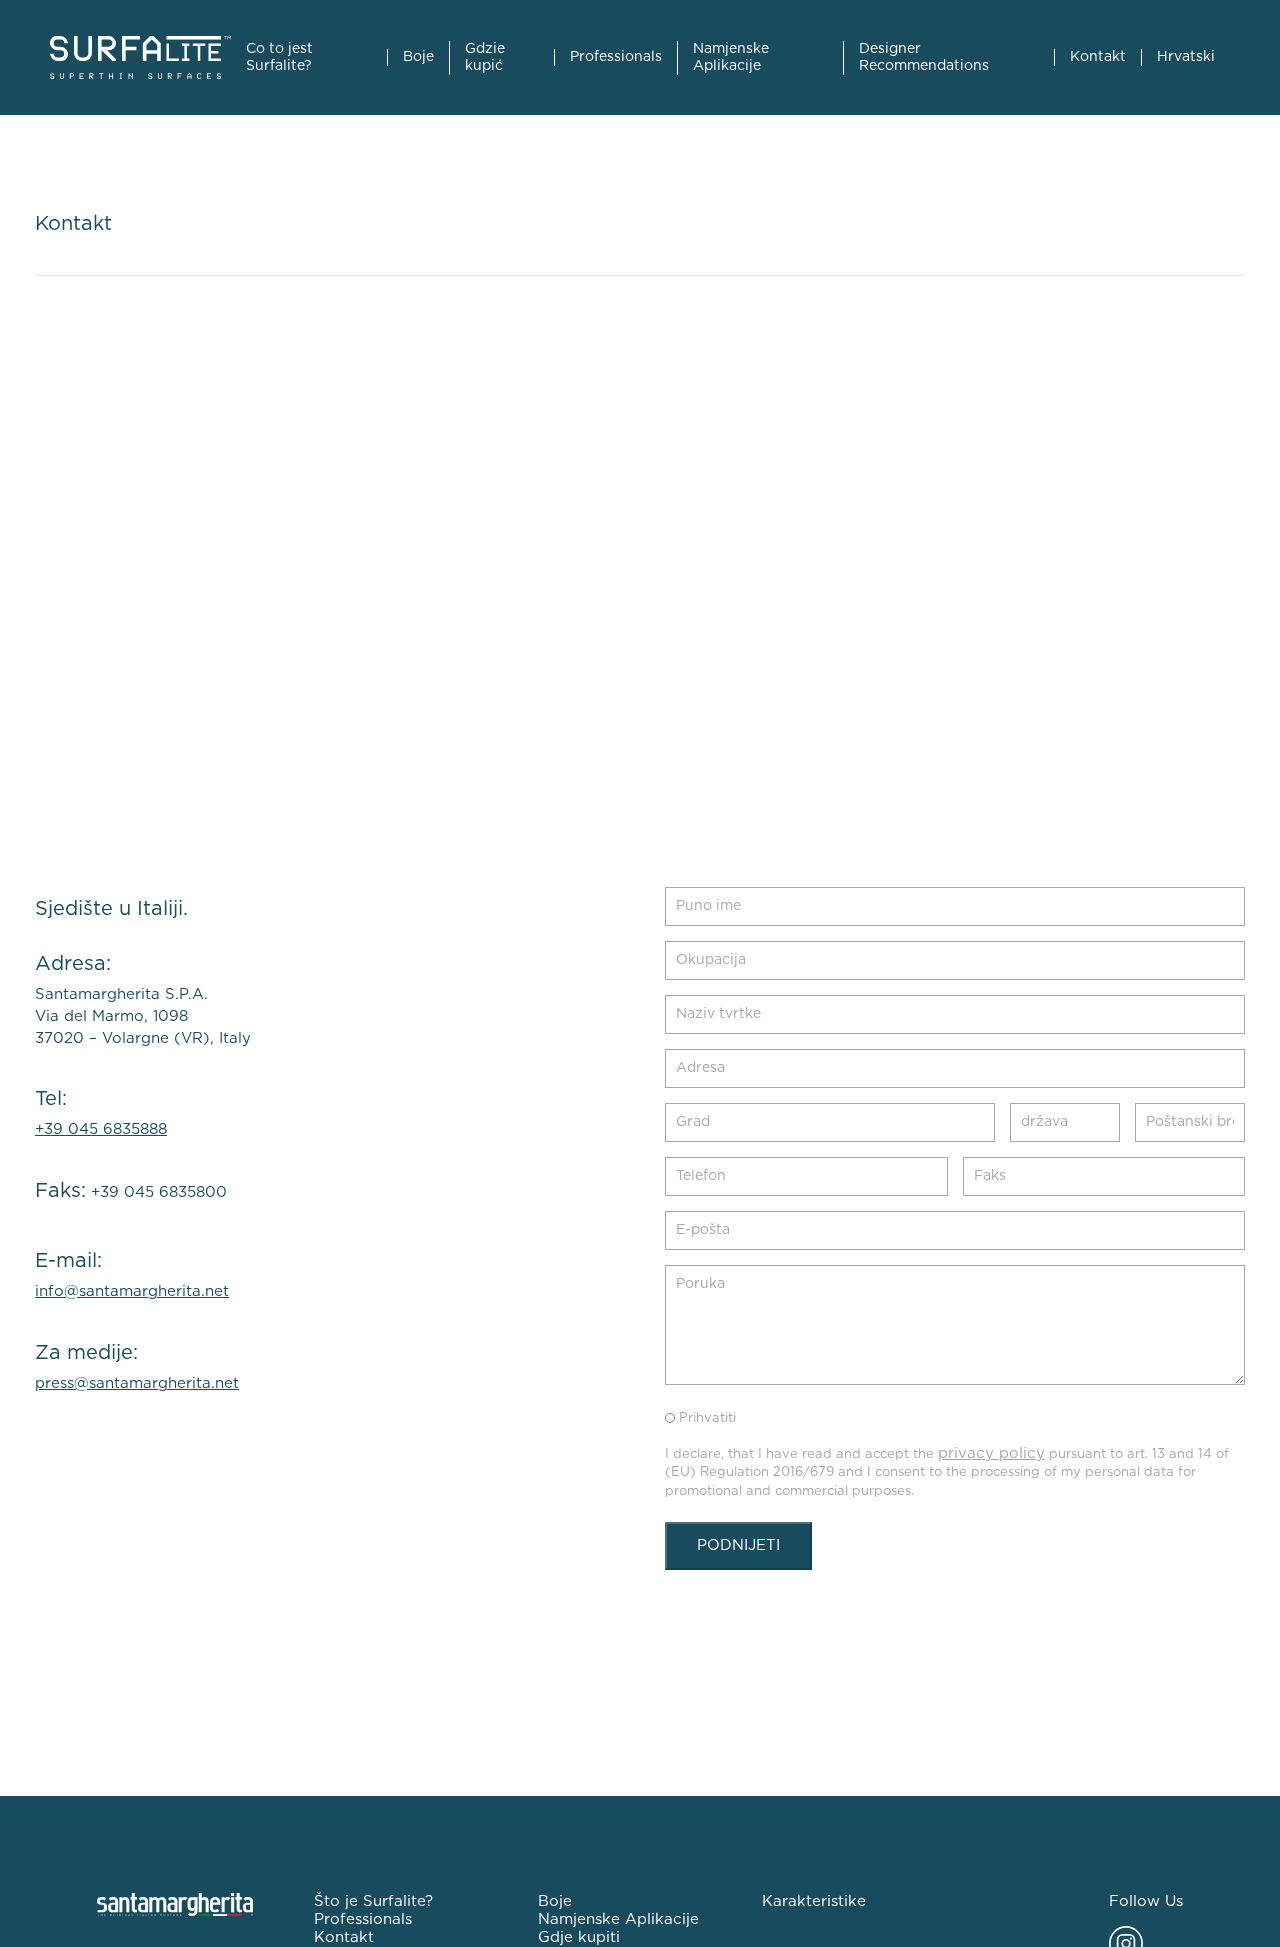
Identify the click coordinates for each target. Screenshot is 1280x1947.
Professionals (616, 57)
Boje (418, 57)
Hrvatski (1186, 57)
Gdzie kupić (485, 57)
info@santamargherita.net (132, 1291)
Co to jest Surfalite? (279, 57)
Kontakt (1098, 57)
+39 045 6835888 (101, 1129)
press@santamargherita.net (137, 1383)
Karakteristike (814, 1901)
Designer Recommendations (924, 57)
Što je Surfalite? (373, 1901)
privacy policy (991, 1453)
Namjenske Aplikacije (731, 57)
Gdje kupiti (579, 1937)
